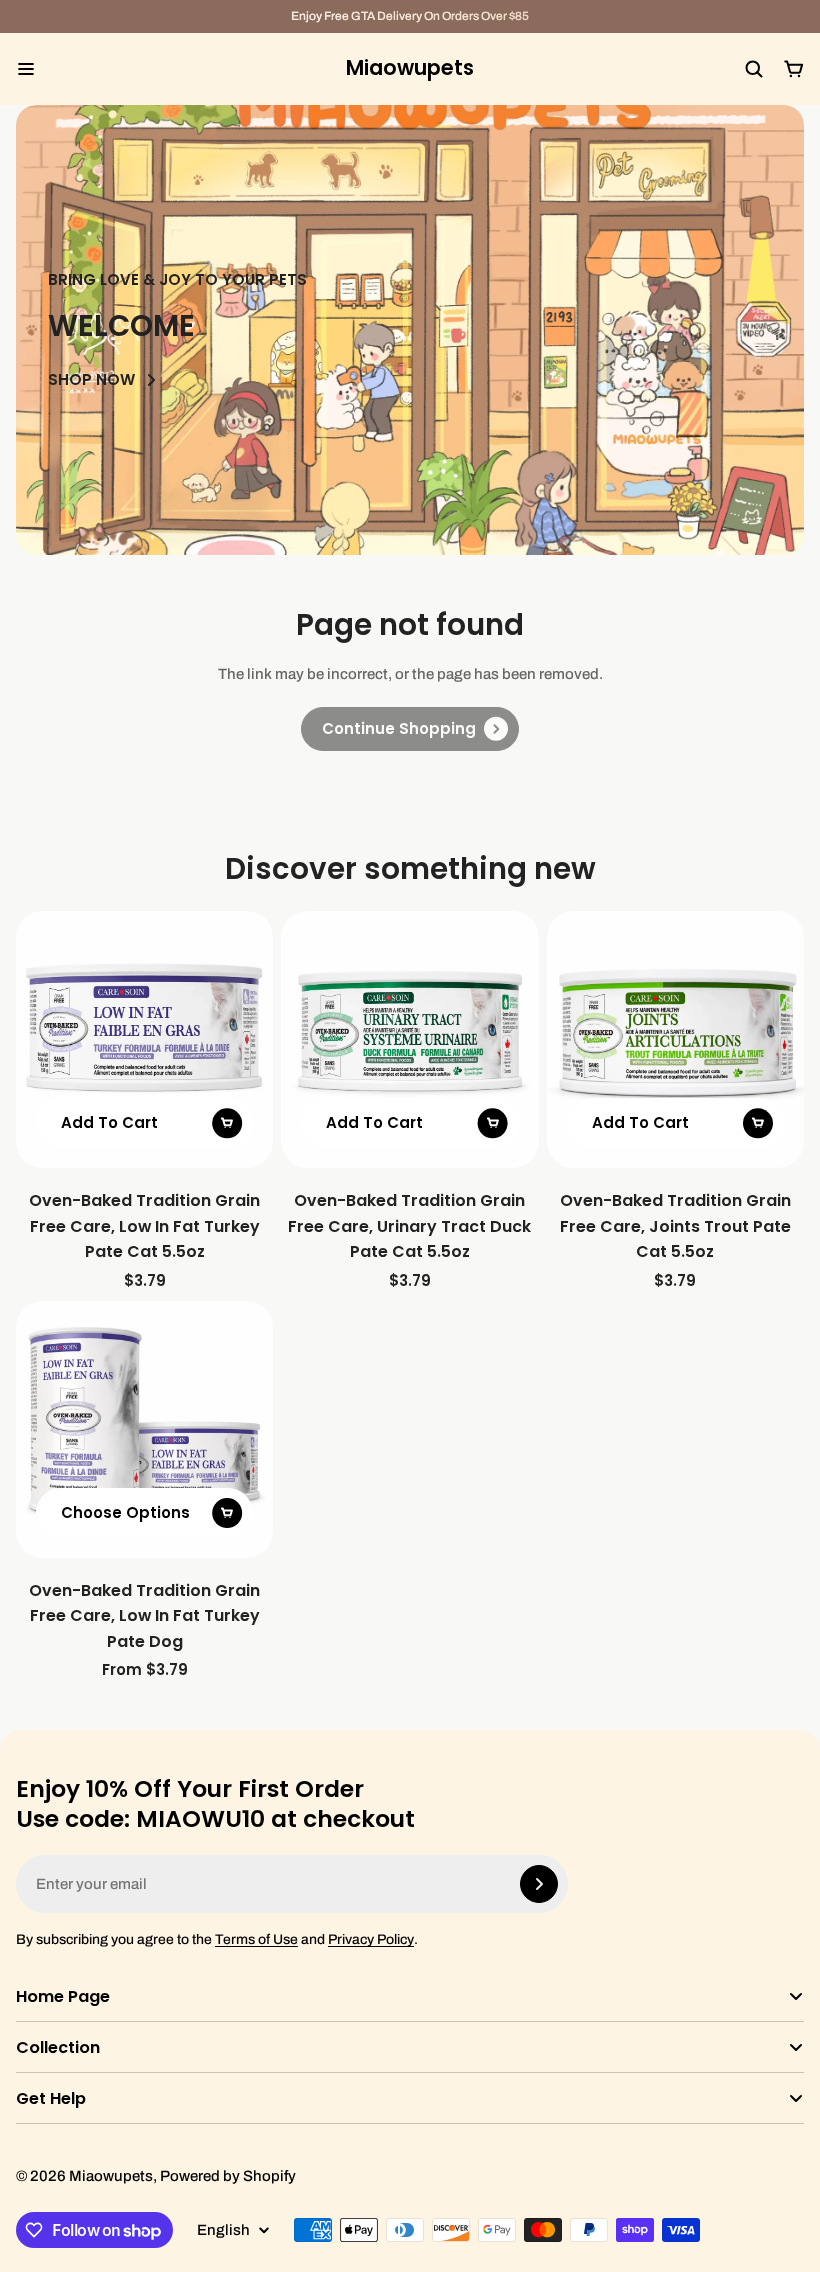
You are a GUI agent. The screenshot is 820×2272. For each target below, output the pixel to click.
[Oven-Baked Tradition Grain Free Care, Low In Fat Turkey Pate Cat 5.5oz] (144, 1039)
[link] (410, 729)
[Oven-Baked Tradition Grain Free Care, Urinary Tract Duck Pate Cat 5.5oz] (409, 1039)
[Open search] (754, 69)
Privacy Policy (371, 1939)
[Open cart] (794, 69)
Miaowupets (410, 68)
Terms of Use (256, 1939)
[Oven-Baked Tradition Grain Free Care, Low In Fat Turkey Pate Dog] (144, 1429)
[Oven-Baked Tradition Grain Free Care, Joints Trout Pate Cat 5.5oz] (675, 1039)
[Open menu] (26, 69)
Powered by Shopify (228, 2176)
